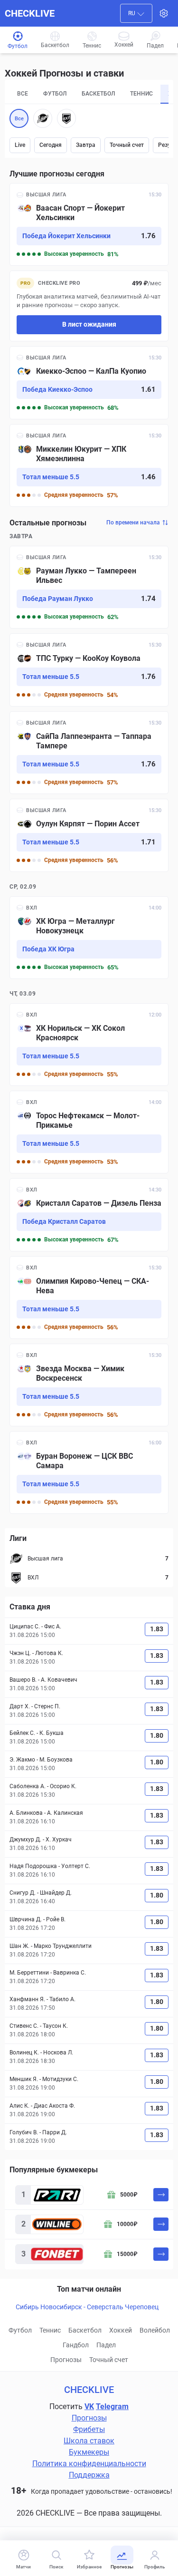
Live (20, 145)
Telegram (112, 2407)
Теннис (50, 2330)
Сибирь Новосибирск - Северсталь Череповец (87, 2307)
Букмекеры (89, 2452)
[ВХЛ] (66, 118)
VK (89, 2407)
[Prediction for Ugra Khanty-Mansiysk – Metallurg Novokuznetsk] (89, 938)
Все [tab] (23, 94)
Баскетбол (85, 2330)
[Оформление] (164, 13)
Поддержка (89, 2475)
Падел (106, 2345)
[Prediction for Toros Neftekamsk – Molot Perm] (89, 1132)
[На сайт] (161, 2195)
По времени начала (133, 523)
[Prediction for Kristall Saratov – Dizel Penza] (89, 1215)
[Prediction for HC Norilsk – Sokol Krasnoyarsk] (89, 1045)
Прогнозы (66, 2360)
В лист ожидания (89, 324)
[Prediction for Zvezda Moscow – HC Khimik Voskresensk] (89, 1385)
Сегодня (51, 145)
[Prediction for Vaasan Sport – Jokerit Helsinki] (89, 224)
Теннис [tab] (141, 94)
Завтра (86, 145)
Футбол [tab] (55, 94)
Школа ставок (89, 2441)
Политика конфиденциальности (89, 2464)
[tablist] (89, 94)
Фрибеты (89, 2429)
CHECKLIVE (30, 13)
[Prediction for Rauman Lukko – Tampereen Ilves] (89, 587)
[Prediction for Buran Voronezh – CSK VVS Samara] (89, 1472)
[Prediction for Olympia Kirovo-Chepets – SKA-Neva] (89, 1298)
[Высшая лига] (43, 118)
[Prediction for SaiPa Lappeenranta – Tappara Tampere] (89, 753)
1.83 (157, 1629)
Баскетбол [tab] (98, 94)
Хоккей (121, 2330)
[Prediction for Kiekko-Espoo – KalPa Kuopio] (89, 383)
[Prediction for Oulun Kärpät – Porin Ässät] (89, 835)
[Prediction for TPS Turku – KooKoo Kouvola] (89, 670)
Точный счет (127, 145)
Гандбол (76, 2345)
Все (19, 119)
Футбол (20, 2330)
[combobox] (136, 13)
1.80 (157, 1735)
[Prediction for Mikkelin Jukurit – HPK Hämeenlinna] (89, 465)
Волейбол (155, 2330)
